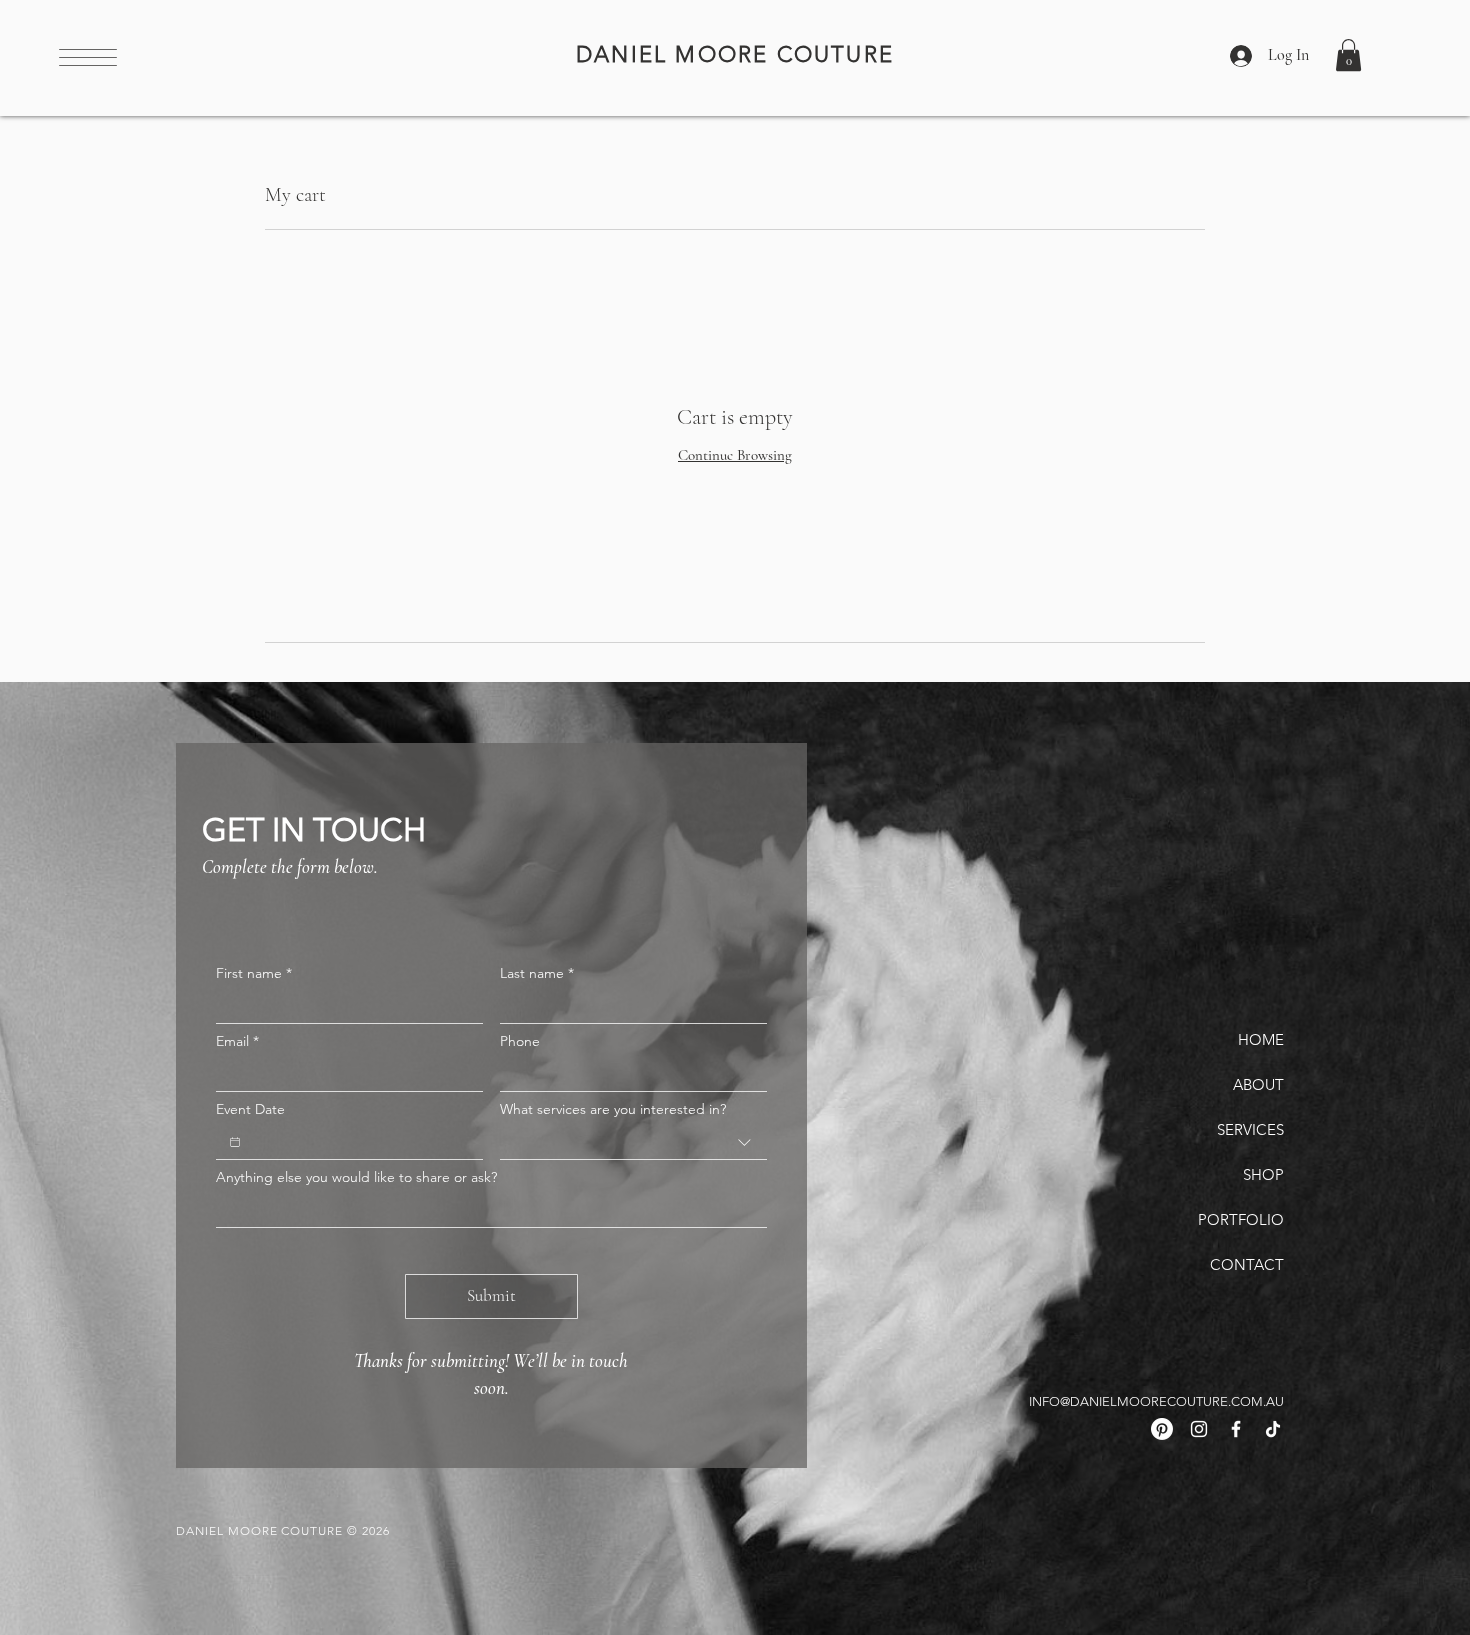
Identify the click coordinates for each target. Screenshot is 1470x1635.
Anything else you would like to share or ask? (356, 1177)
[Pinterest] (1162, 1429)
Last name (537, 973)
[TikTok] (1273, 1429)
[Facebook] (1236, 1429)
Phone (520, 1041)
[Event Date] (235, 1142)
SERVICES (1250, 1129)
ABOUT (1258, 1084)
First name (254, 973)
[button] (88, 57)
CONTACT (1247, 1264)
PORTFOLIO (1241, 1219)
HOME (1261, 1039)
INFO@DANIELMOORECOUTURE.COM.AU (1156, 1401)
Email (237, 1041)
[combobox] (633, 1143)
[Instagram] (1199, 1429)
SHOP (1263, 1174)
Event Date (250, 1109)
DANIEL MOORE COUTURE (735, 54)
